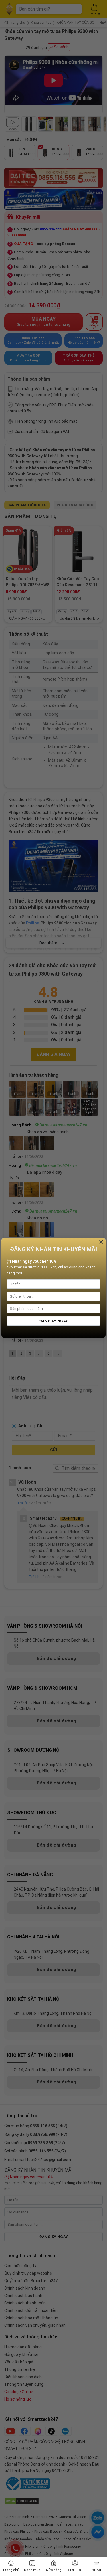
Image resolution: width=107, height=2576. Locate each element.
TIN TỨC (75, 2570)
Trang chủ (11, 2570)
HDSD (96, 2570)
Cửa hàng (53, 2570)
